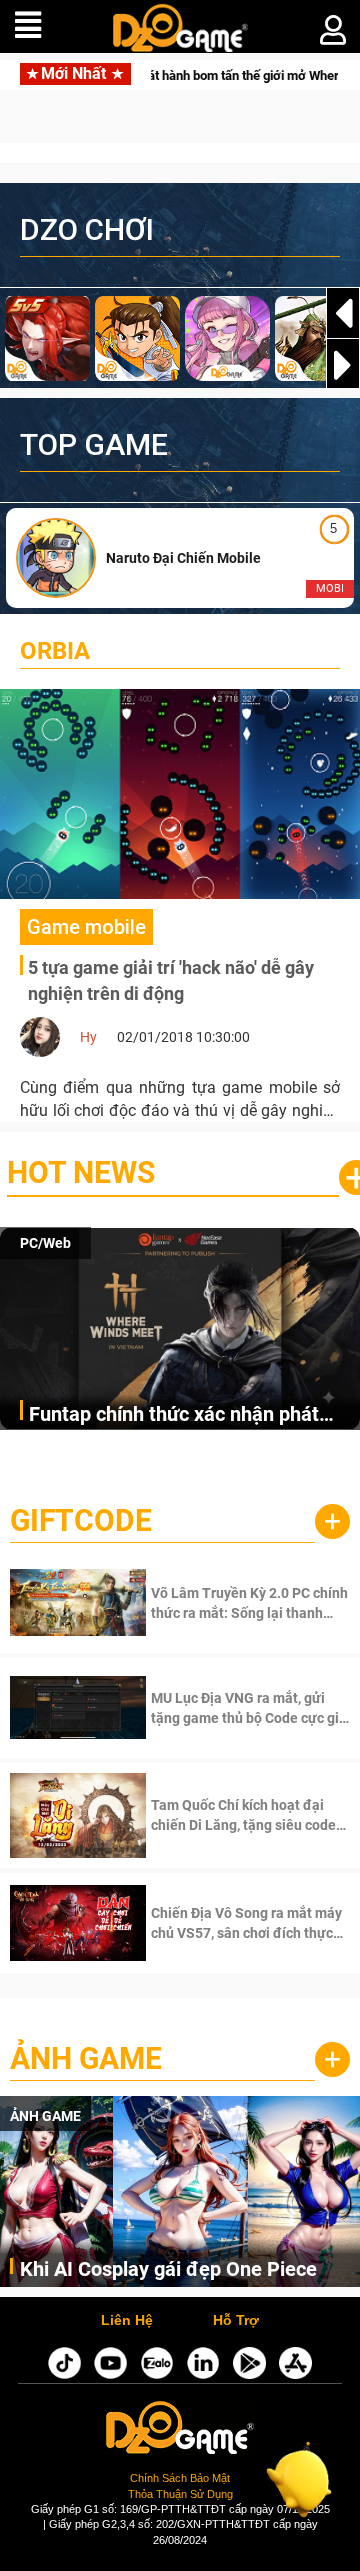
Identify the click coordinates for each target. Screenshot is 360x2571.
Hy (88, 1037)
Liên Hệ (127, 2321)
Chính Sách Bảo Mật (180, 2478)
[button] (343, 365)
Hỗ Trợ (236, 2321)
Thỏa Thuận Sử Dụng (180, 2494)
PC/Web (45, 1243)
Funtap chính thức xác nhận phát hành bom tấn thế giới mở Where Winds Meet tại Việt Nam (174, 1415)
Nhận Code (224, 1603)
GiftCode (81, 1520)
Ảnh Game (86, 2058)
